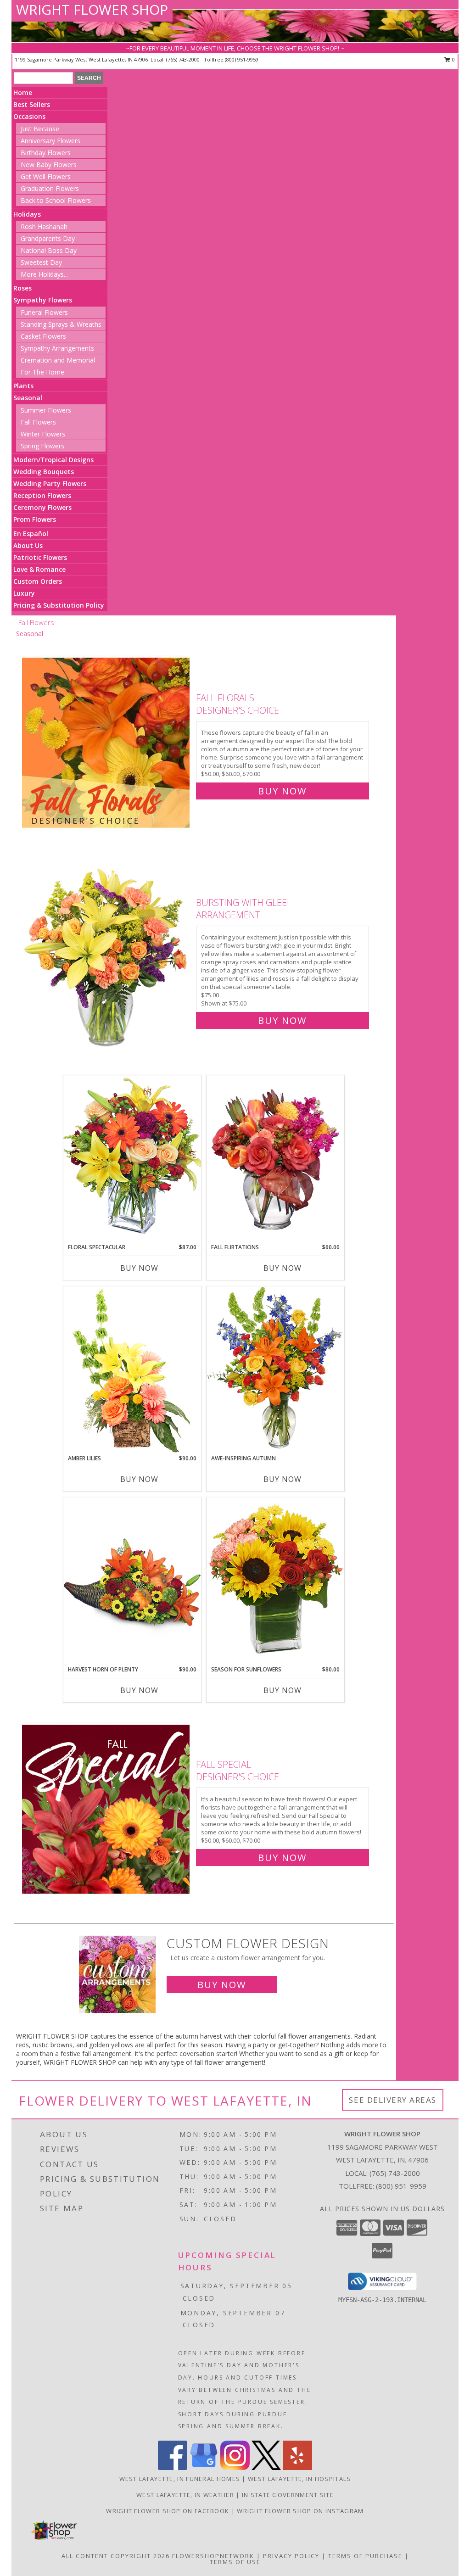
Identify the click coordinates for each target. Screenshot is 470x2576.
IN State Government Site (288, 2495)
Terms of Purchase (365, 2556)
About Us (28, 545)
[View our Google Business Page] (204, 2467)
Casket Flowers (43, 336)
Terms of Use (235, 2562)
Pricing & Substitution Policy (59, 605)
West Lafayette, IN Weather (185, 2495)
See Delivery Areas (393, 2100)
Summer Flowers (46, 410)
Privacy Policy (291, 2556)
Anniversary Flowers (50, 141)
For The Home (42, 372)
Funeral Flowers (44, 312)
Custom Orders (38, 581)
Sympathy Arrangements (57, 348)
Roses (22, 288)
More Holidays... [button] (44, 274)
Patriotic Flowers (40, 557)
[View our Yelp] (297, 2467)
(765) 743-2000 (184, 59)
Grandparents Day (48, 238)
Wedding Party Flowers (50, 483)
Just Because (40, 129)
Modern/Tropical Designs (53, 460)
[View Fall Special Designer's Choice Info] (107, 1809)
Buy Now (282, 791)
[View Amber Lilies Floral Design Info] (132, 1370)
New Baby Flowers (49, 165)
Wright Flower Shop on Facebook (168, 2511)
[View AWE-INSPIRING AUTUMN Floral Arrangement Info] (275, 1370)
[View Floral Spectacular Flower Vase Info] (132, 1159)
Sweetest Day (41, 262)
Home (23, 92)
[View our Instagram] (235, 2467)
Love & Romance (39, 569)
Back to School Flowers (56, 200)
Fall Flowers (38, 422)
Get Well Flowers (46, 176)
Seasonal (28, 398)
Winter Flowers (43, 434)
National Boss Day (49, 250)
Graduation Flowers (50, 188)
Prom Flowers (35, 519)
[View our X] (266, 2467)
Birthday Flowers (46, 153)
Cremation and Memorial (58, 360)
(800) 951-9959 (242, 59)
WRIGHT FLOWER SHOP (92, 9)
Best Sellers (32, 104)
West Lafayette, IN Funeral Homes (180, 2479)
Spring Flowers (42, 446)
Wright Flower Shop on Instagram (300, 2511)
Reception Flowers (42, 495)
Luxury (24, 593)
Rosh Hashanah (44, 226)
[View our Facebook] (173, 2467)
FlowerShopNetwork (213, 2556)
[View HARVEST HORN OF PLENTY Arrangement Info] (132, 1581)
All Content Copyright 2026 (116, 2556)
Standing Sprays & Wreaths (61, 324)
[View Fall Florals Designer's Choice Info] (107, 742)
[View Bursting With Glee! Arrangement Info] (107, 959)
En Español (31, 534)
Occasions (29, 116)
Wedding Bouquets (44, 472)
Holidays (27, 214)
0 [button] (453, 59)
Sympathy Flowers (43, 300)
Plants (23, 386)
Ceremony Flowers (42, 507)
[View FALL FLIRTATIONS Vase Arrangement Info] (275, 1159)
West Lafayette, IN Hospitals (299, 2479)
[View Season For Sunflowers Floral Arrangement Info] (275, 1581)
